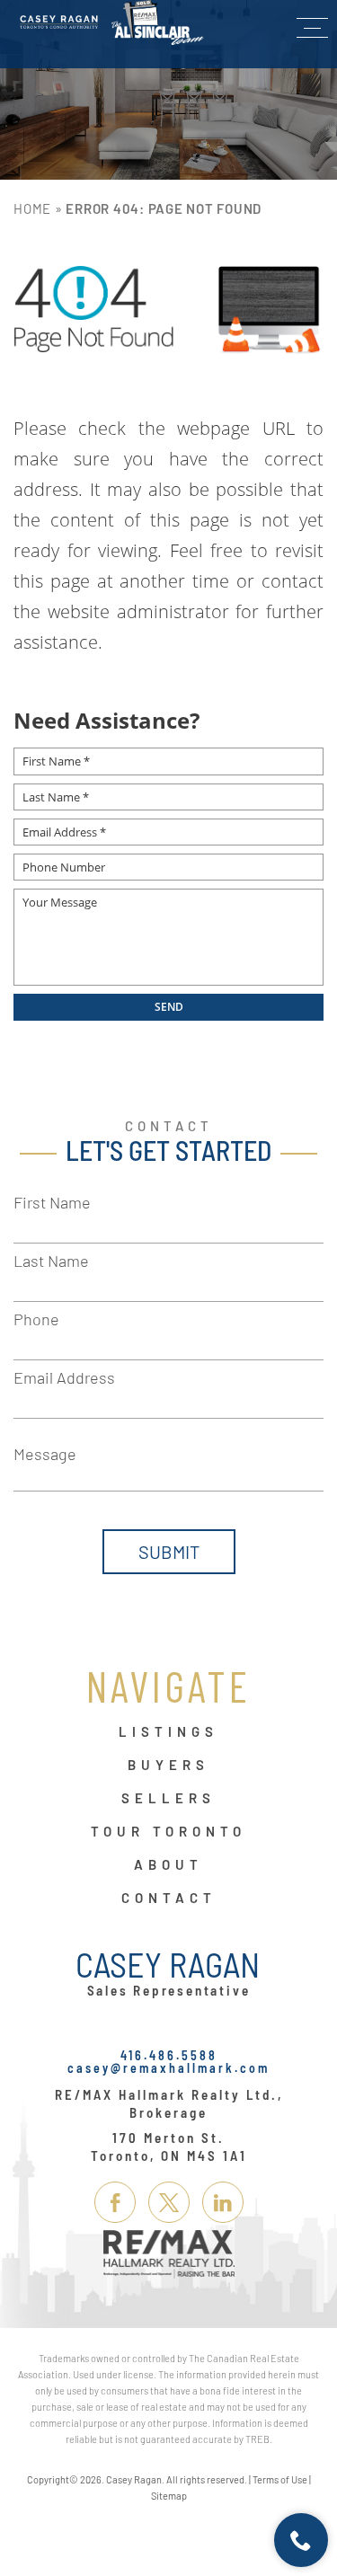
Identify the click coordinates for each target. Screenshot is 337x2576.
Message (45, 1454)
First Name (52, 1202)
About (168, 1865)
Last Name (51, 1261)
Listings (168, 1732)
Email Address (64, 1377)
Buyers (168, 1766)
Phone (36, 1319)
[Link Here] (112, 22)
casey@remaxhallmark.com (168, 2068)
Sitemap (169, 2496)
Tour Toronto (168, 1832)
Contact (169, 1899)
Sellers (168, 1799)
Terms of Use (280, 2479)
